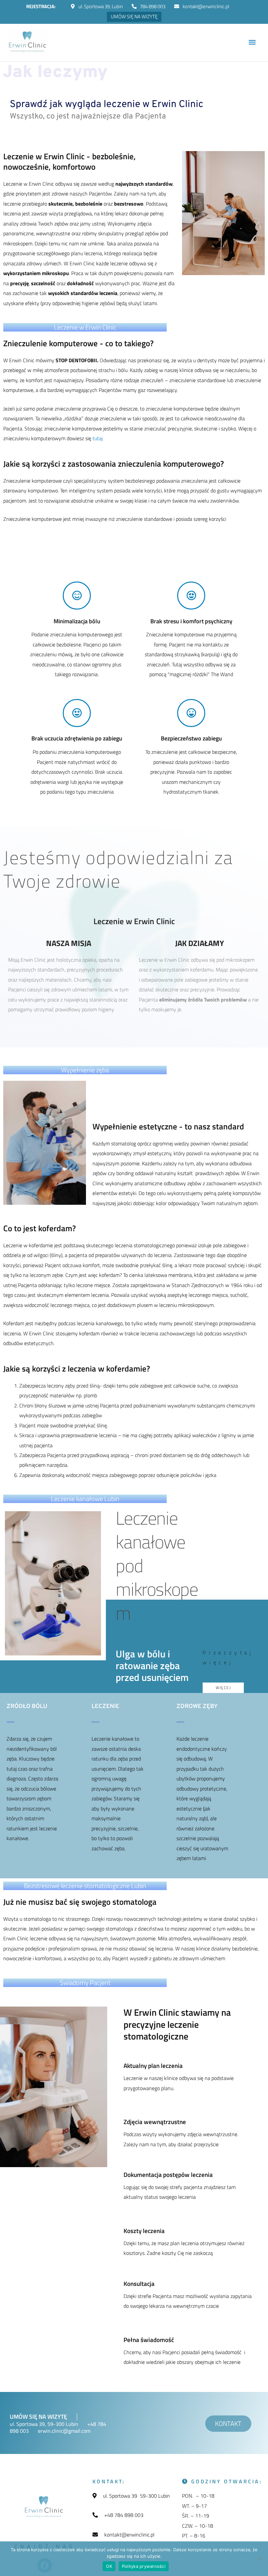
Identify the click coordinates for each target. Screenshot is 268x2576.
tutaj (98, 438)
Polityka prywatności (144, 2566)
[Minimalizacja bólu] (77, 596)
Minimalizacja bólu (77, 621)
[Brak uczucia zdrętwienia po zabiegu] (77, 713)
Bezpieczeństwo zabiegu (191, 738)
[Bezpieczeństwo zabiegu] (191, 713)
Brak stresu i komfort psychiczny (191, 621)
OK (109, 2566)
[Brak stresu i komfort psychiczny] (191, 596)
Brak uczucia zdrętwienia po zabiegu (77, 738)
